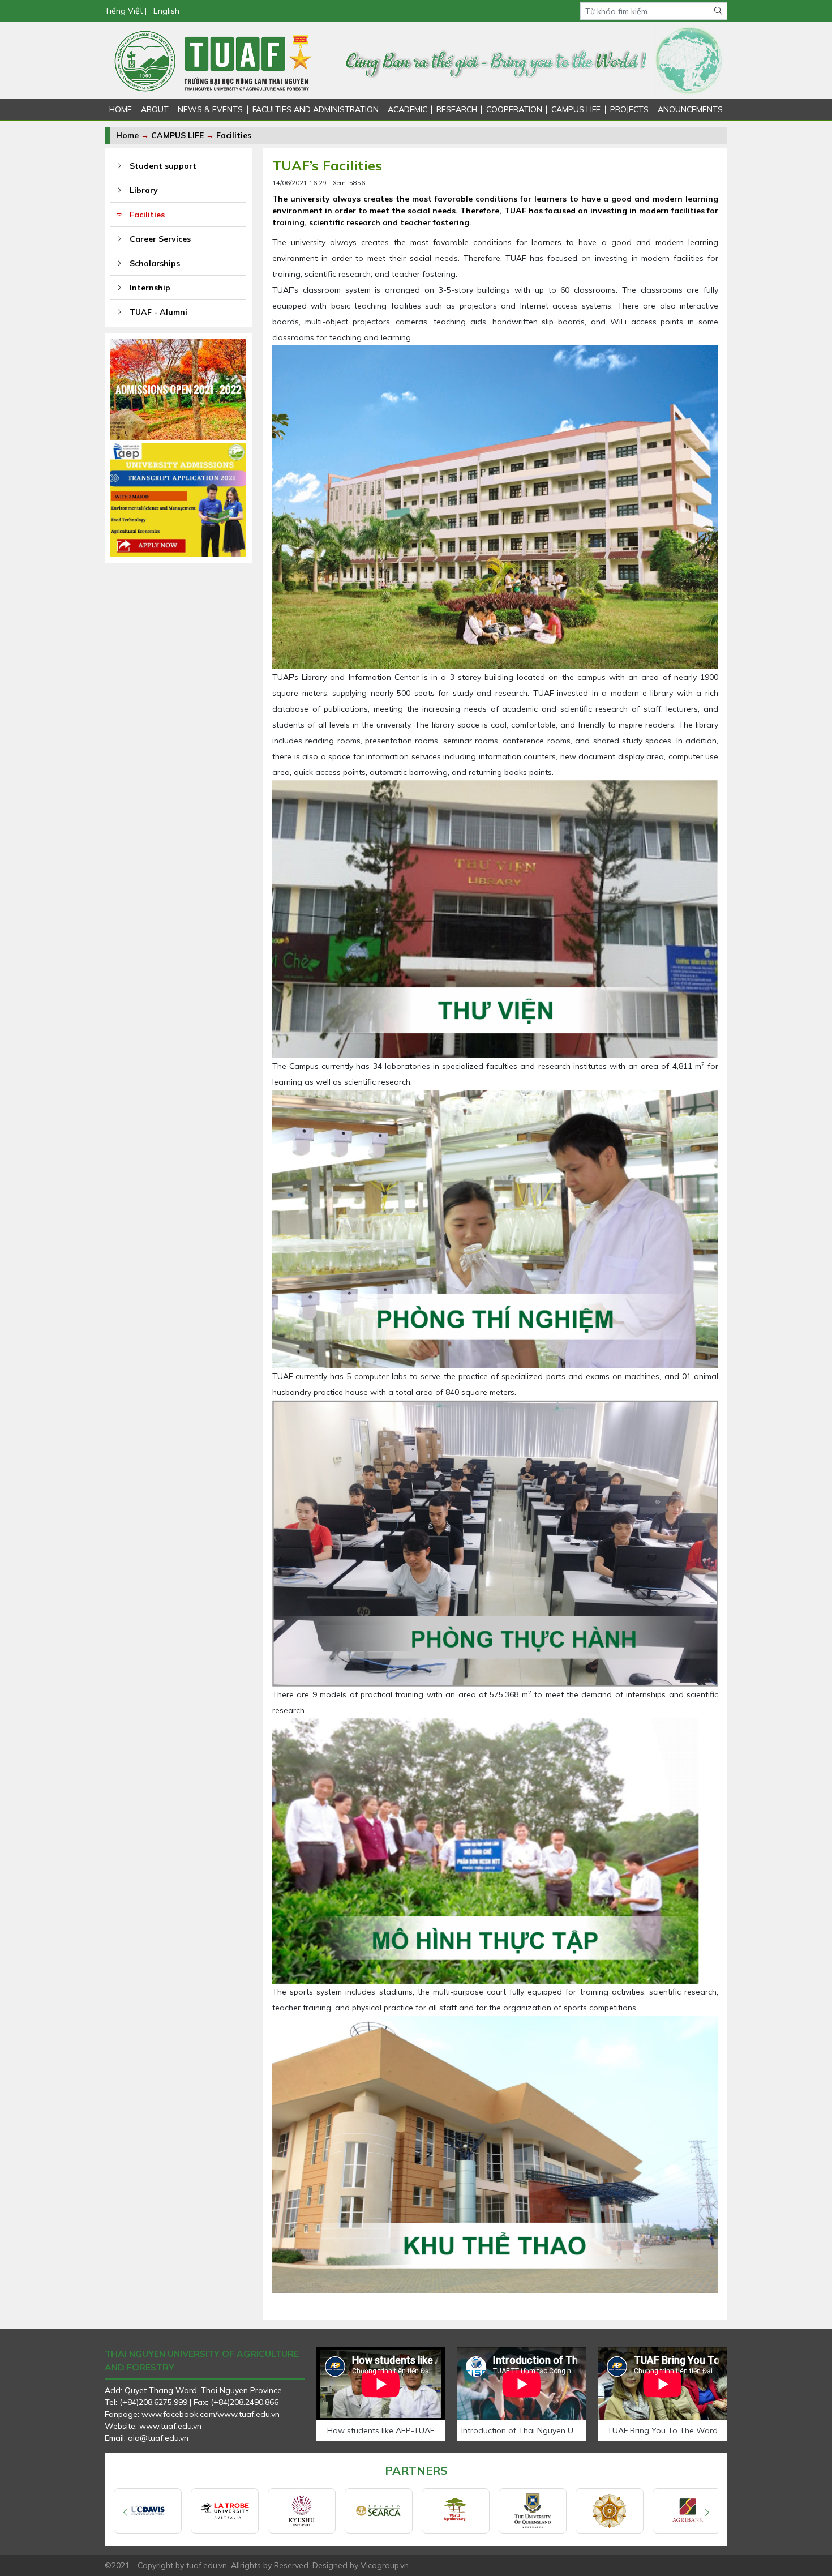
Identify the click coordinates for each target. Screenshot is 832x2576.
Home (127, 135)
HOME (121, 109)
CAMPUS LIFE (576, 109)
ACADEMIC (408, 109)
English (166, 11)
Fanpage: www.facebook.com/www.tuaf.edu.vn (192, 2414)
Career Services (160, 239)
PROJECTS (629, 109)
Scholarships (155, 263)
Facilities (234, 135)
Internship (150, 288)
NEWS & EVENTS (210, 109)
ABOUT (155, 109)
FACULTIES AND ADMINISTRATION (316, 109)
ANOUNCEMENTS (690, 109)
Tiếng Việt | (126, 11)
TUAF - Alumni (158, 312)
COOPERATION (514, 109)
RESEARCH (457, 109)
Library (144, 190)
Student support (163, 166)
